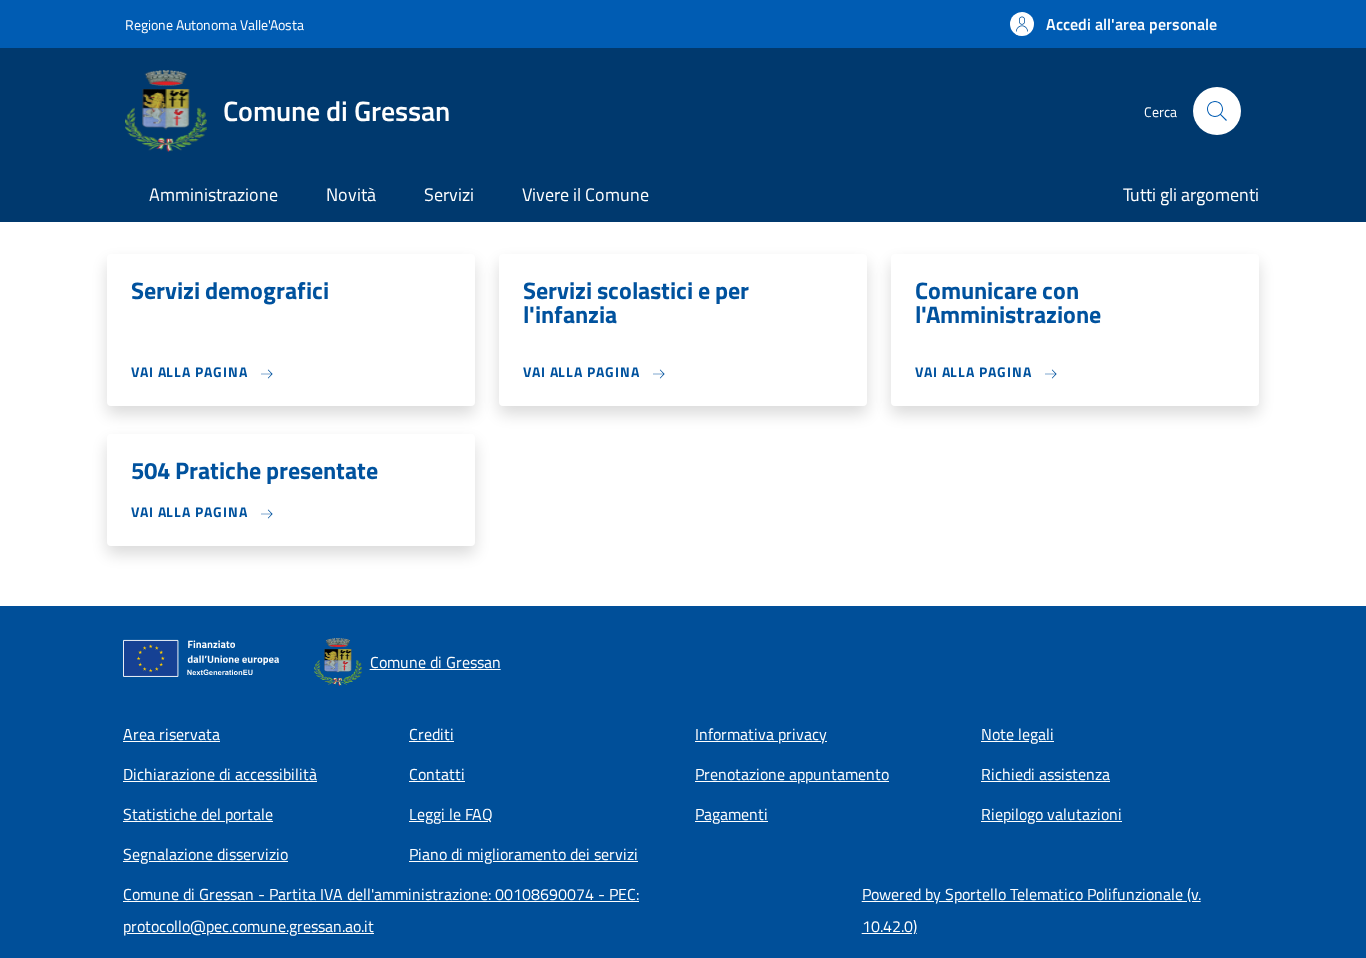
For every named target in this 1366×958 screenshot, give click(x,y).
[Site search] (1217, 111)
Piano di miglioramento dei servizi (523, 854)
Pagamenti (731, 814)
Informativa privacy (761, 734)
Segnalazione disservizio (205, 854)
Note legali (1017, 734)
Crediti (431, 734)
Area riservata (171, 734)
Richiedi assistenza (1045, 774)
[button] (1113, 24)
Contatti (437, 774)
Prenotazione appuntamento (792, 774)
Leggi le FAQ (451, 814)
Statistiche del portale (198, 814)
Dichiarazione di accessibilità (220, 774)
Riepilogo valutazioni (1051, 814)
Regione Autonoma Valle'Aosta (214, 24)
